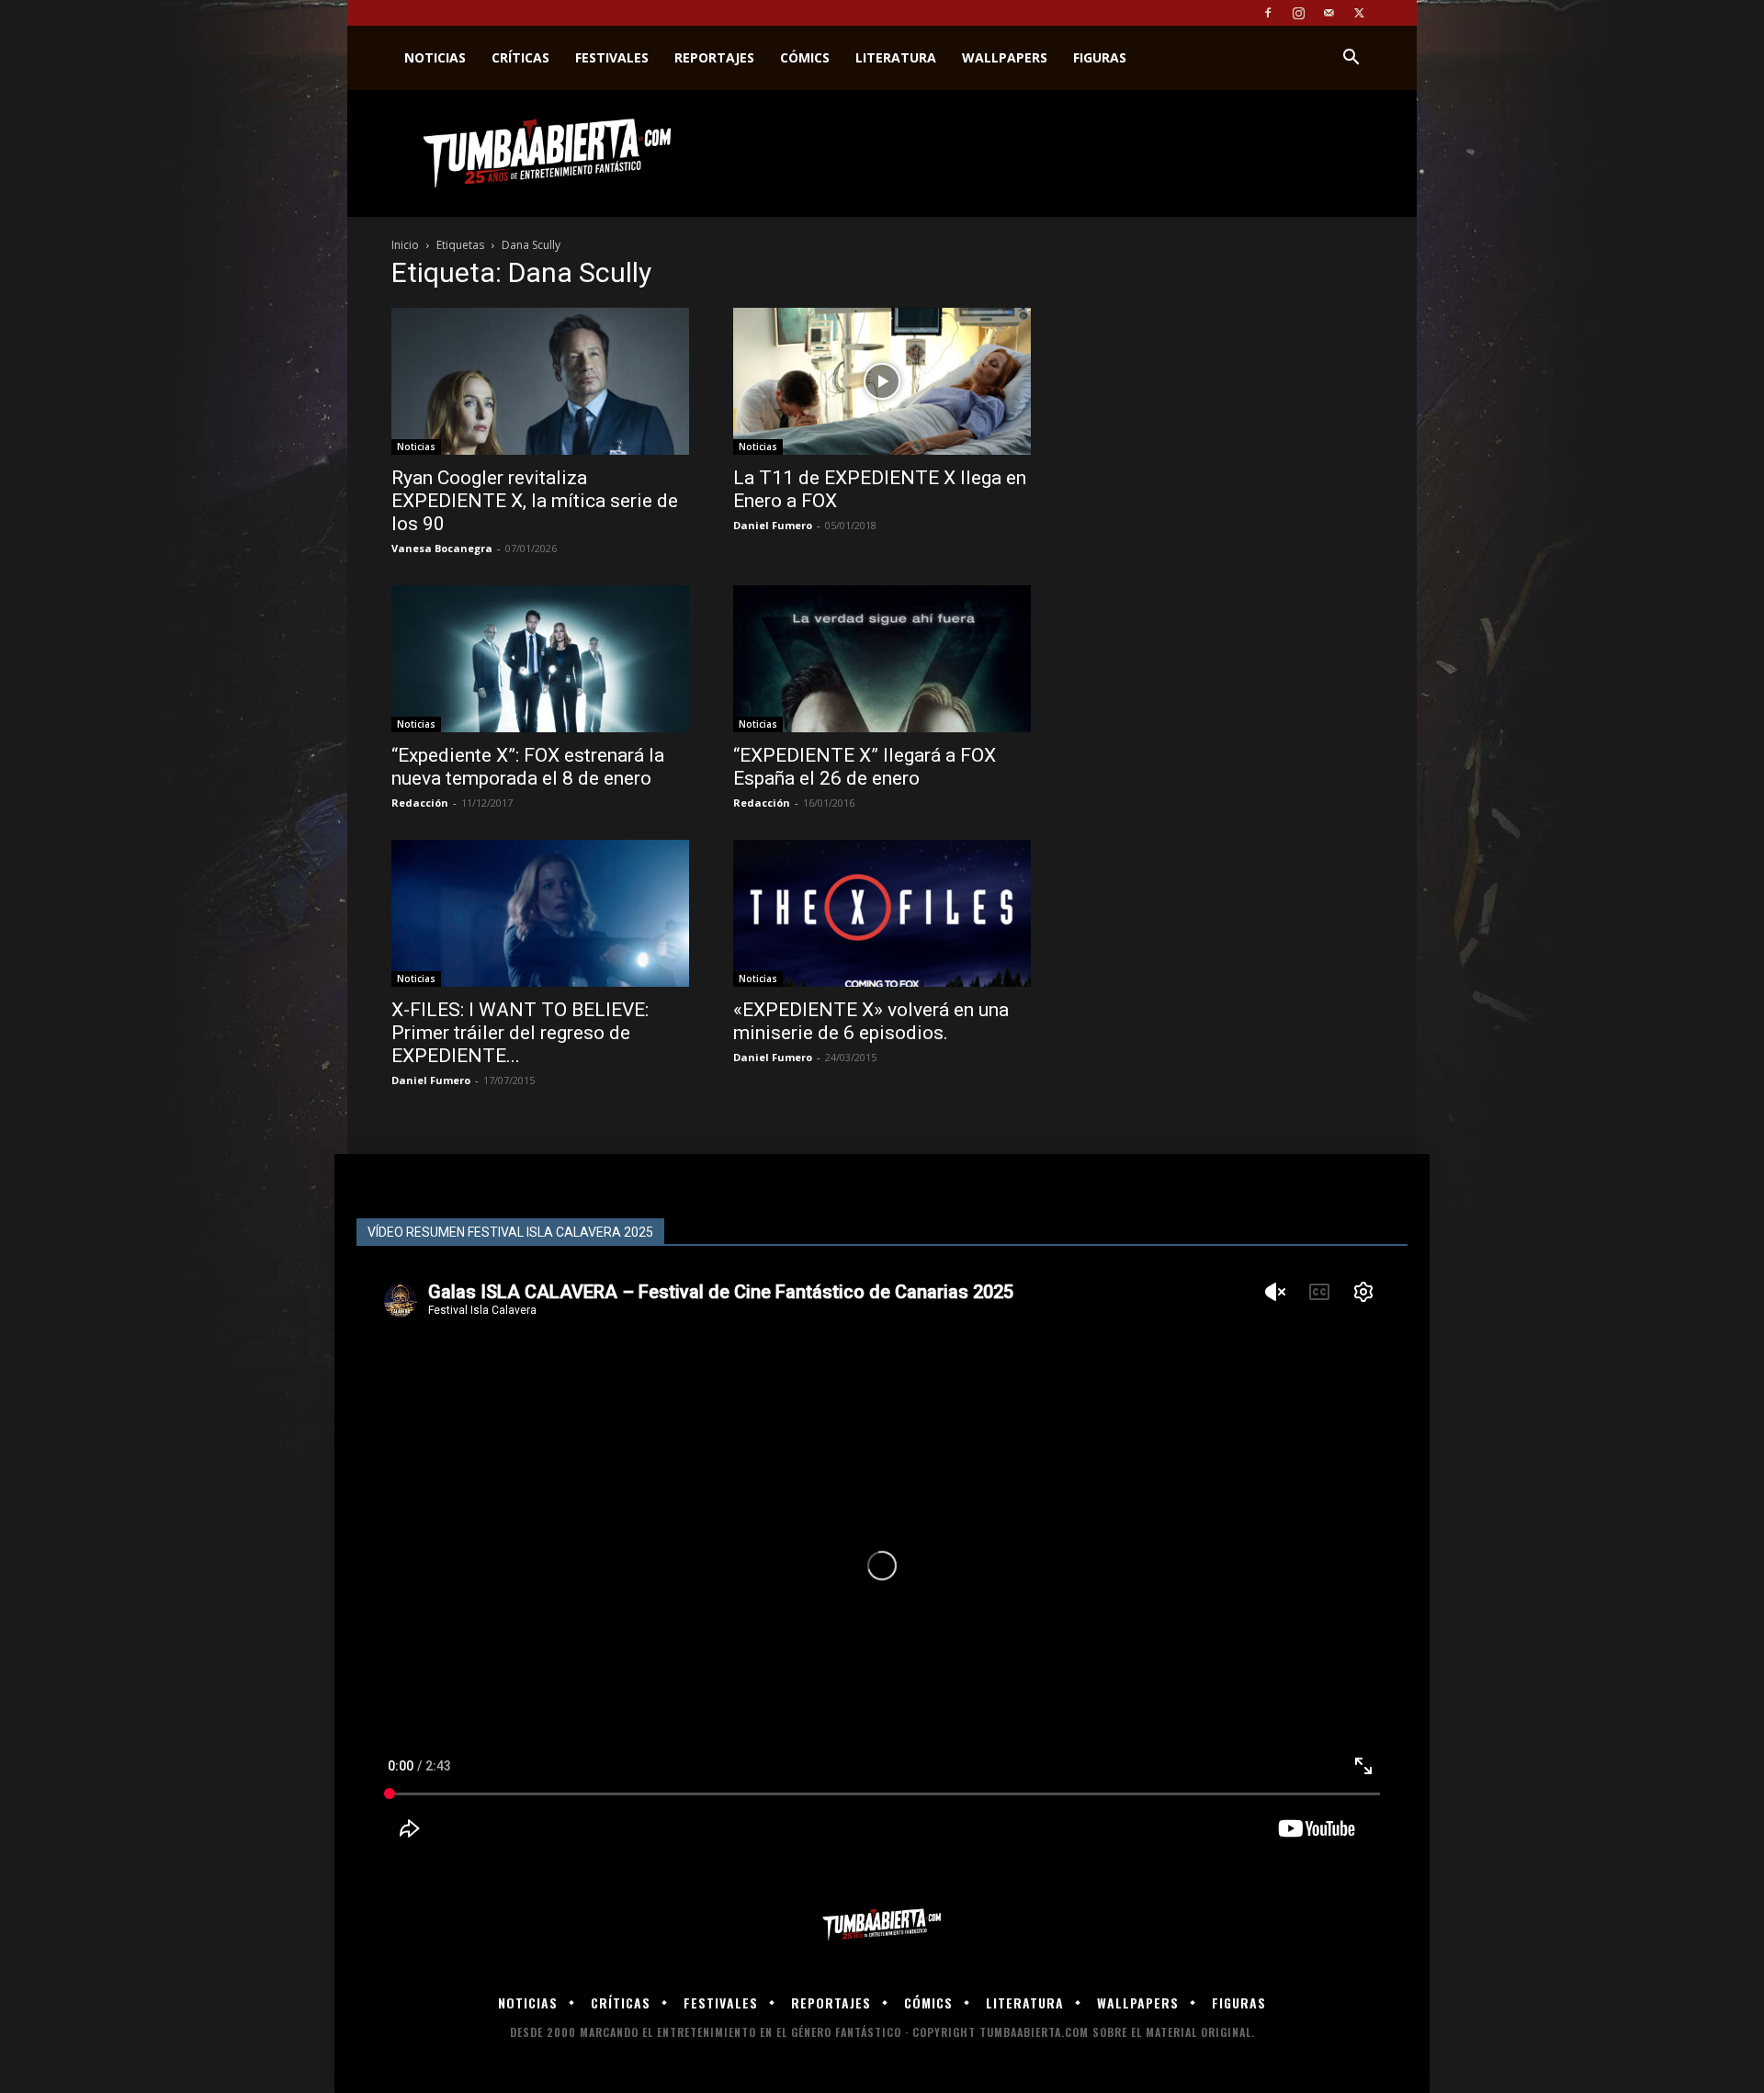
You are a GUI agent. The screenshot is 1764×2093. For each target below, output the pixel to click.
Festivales (612, 57)
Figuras (1100, 57)
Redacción (420, 803)
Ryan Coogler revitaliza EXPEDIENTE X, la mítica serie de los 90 (535, 501)
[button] (1351, 59)
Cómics (805, 57)
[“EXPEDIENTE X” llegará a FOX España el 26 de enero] (882, 659)
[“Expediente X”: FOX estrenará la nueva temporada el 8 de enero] (540, 659)
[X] (1359, 13)
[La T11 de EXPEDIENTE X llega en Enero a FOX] (882, 381)
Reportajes (714, 57)
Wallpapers (1005, 57)
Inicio (405, 245)
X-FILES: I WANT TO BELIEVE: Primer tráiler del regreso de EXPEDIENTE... (520, 1033)
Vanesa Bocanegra (442, 548)
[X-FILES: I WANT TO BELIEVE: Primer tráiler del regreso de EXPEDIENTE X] (540, 913)
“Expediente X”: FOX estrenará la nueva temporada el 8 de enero (528, 767)
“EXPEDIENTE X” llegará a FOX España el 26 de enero (865, 767)
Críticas (520, 57)
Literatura (896, 57)
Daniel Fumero (773, 525)
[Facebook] (1268, 13)
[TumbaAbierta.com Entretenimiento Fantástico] (882, 1925)
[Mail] (1329, 13)
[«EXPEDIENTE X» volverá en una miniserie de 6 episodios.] (882, 913)
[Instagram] (1298, 13)
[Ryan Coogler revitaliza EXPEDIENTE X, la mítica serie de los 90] (540, 381)
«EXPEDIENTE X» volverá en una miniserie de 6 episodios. (871, 1021)
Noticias (435, 57)
